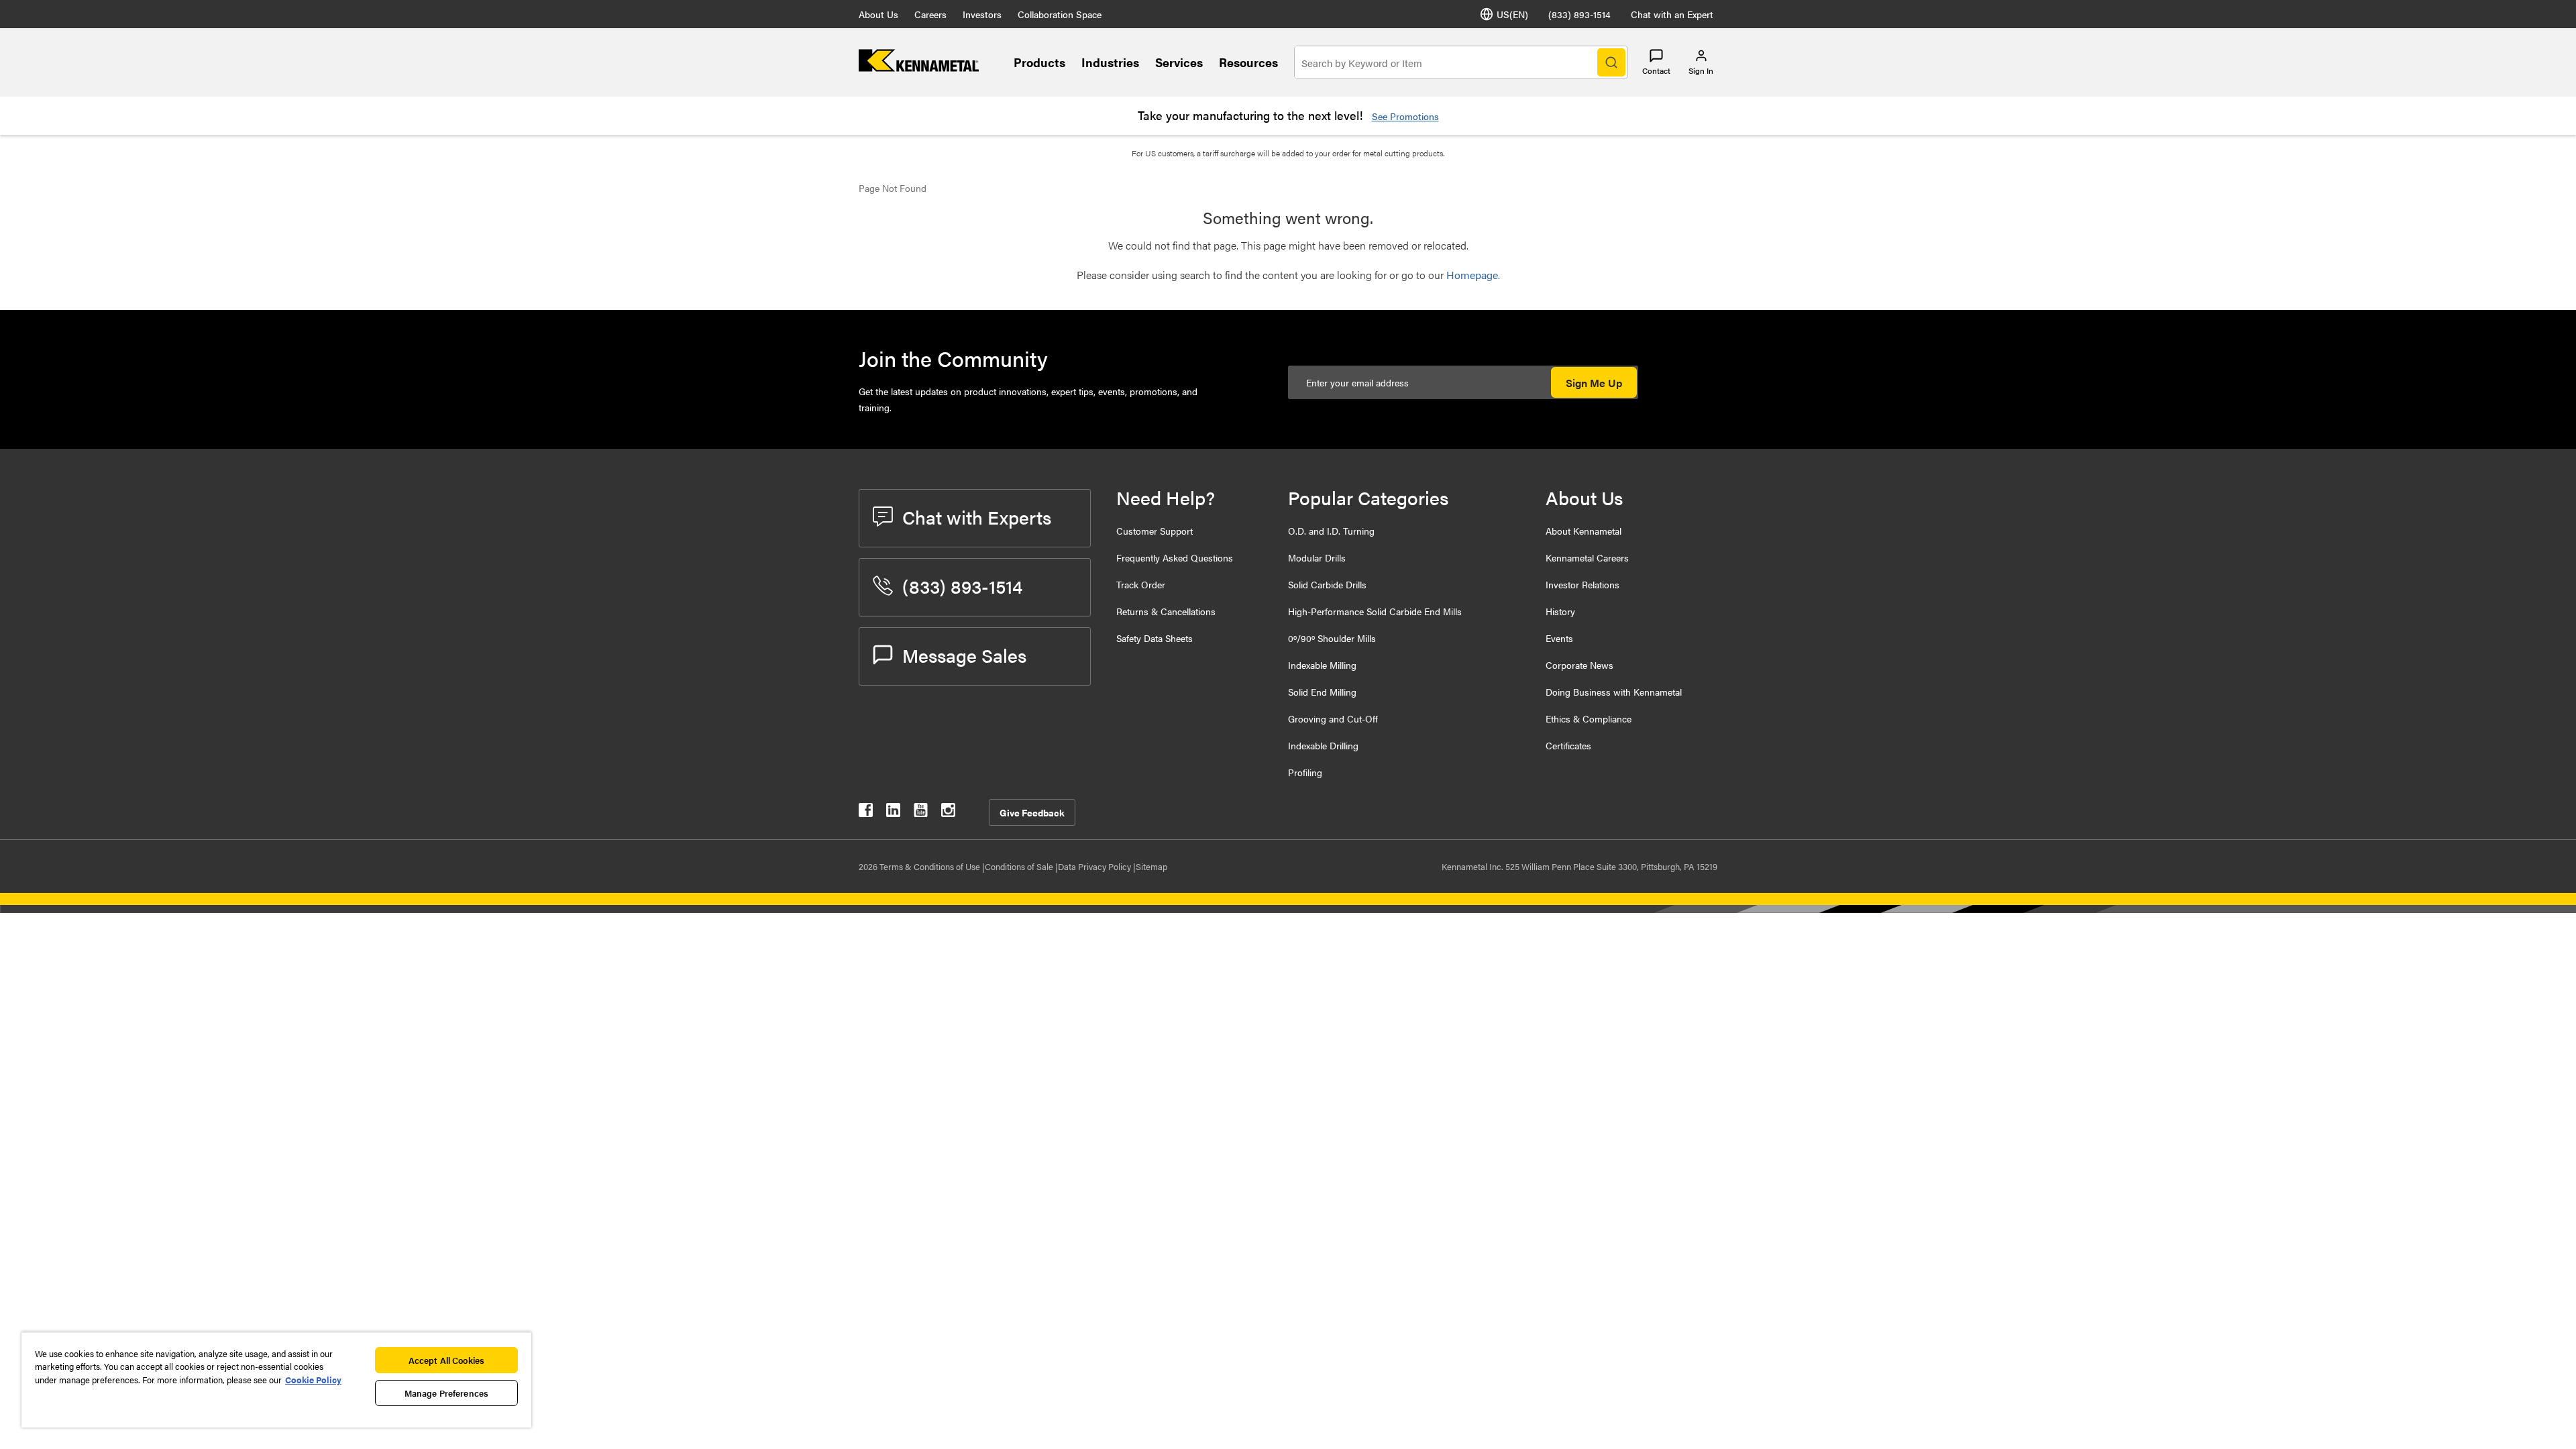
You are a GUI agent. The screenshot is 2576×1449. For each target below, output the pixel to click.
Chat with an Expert (1672, 14)
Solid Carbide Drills (1327, 584)
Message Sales (964, 655)
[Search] (1611, 62)
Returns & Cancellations (1166, 611)
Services (1179, 62)
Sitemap (1151, 866)
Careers (930, 14)
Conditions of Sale (1020, 866)
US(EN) (1512, 14)
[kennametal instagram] (948, 813)
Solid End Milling (1322, 692)
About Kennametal (1584, 531)
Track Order (1141, 584)
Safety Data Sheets (1155, 638)
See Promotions (1405, 116)
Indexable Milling (1322, 665)
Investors (982, 14)
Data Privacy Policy (1095, 866)
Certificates (1568, 745)
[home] (919, 67)
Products (1039, 62)
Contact (1656, 70)
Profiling (1305, 772)
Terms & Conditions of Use (931, 866)
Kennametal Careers (1587, 557)
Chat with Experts (977, 517)
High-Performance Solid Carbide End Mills (1375, 611)
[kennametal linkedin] (893, 813)
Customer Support (1155, 531)
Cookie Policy (313, 1380)
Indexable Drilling (1323, 745)
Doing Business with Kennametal (1614, 692)
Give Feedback (1032, 812)
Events (1559, 638)
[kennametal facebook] (866, 813)
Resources (1248, 62)
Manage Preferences (446, 1393)
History (1560, 611)
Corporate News (1579, 665)
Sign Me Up (1594, 383)
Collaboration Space (1060, 14)
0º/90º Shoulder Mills (1332, 638)
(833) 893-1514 (1579, 14)
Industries (1110, 62)
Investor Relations (1582, 584)
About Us (878, 14)
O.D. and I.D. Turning (1331, 531)
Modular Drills (1317, 557)
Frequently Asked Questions (1175, 557)
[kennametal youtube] (921, 813)
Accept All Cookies (446, 1360)
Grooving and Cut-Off (1333, 718)
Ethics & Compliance (1589, 718)
